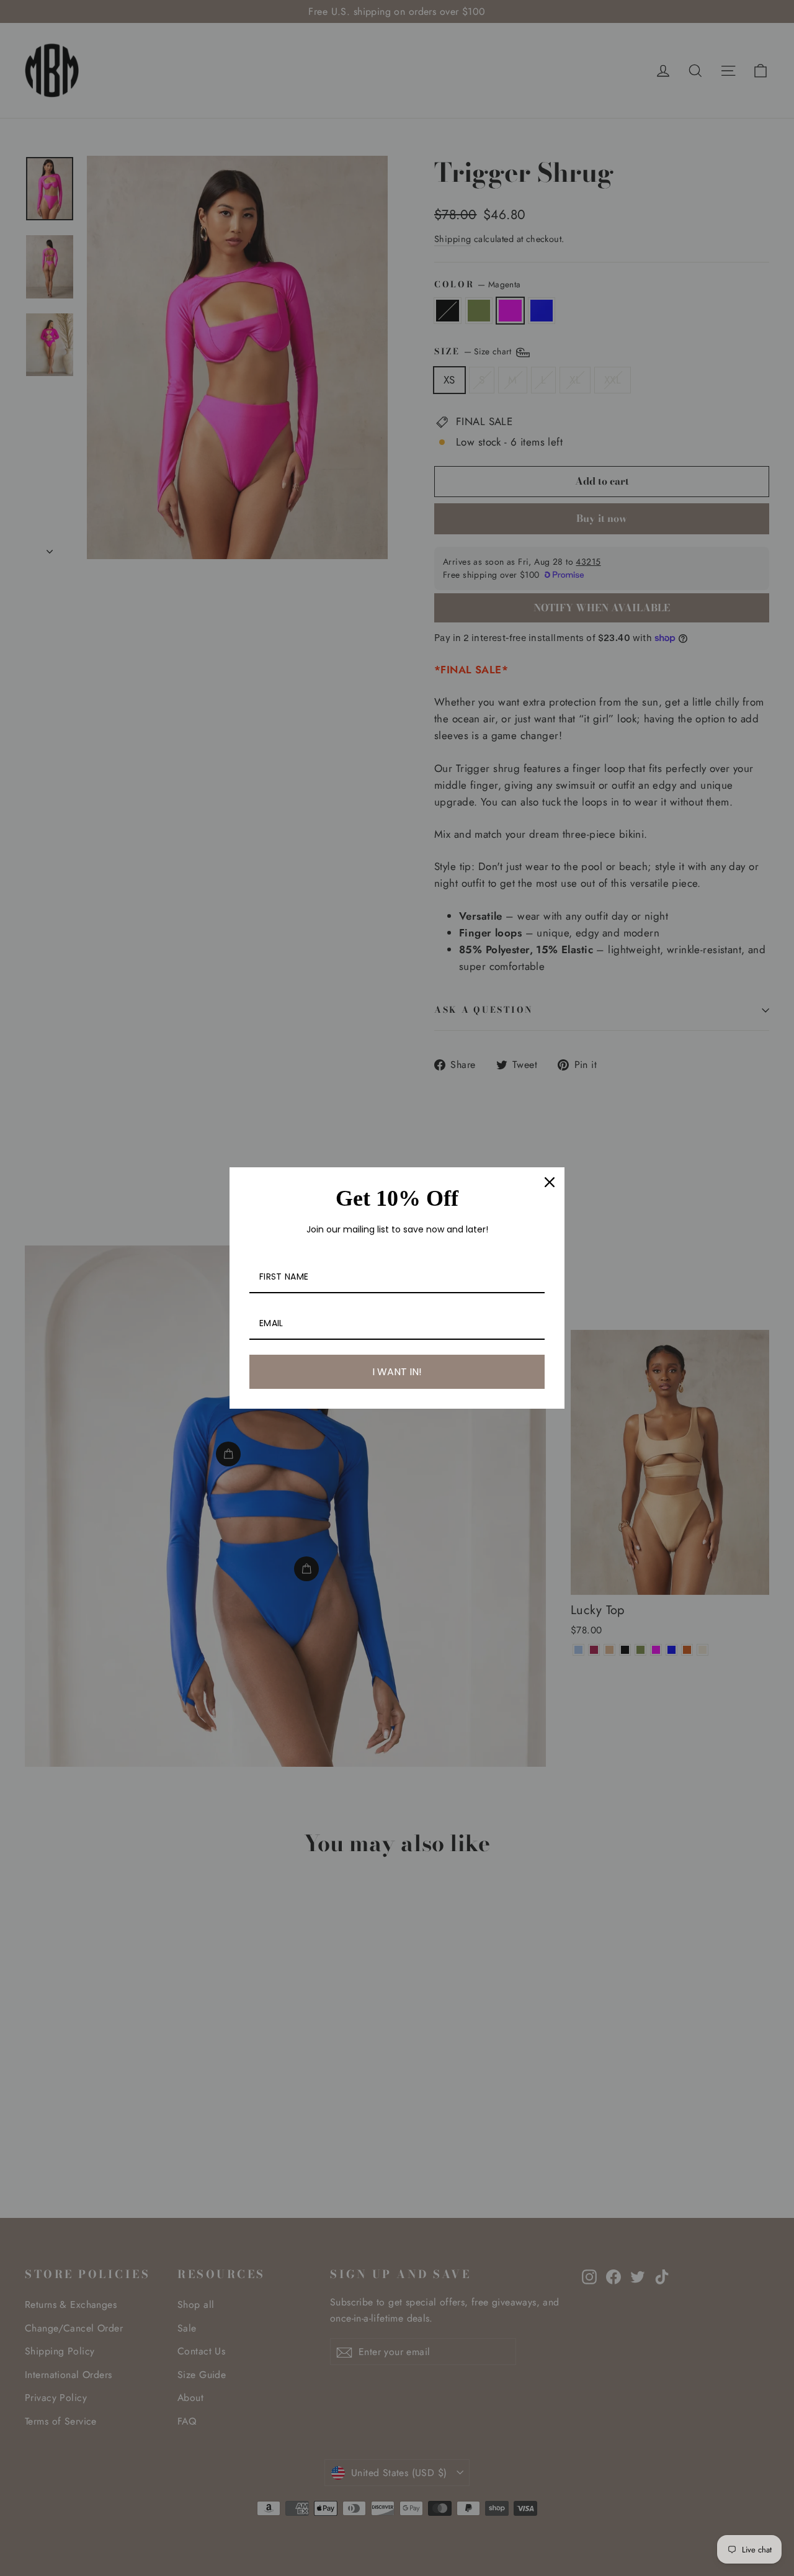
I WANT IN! (397, 1372)
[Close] (550, 1182)
